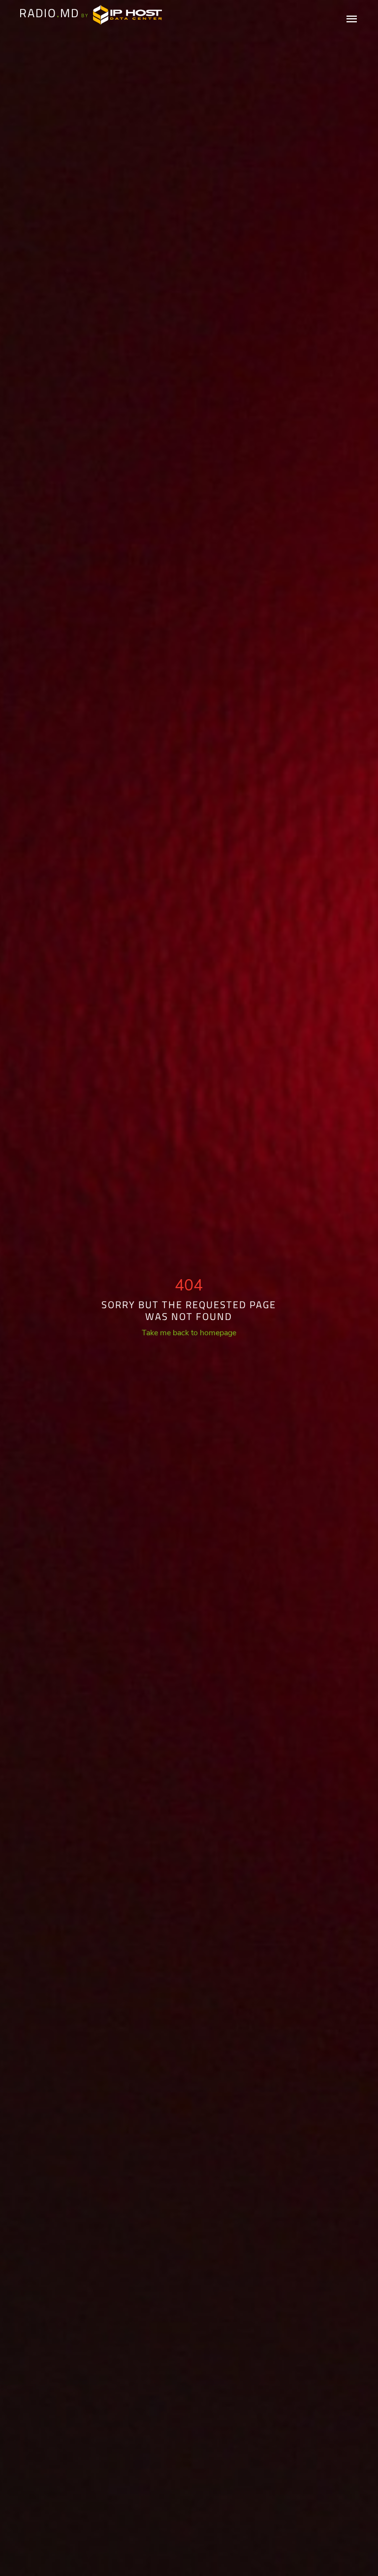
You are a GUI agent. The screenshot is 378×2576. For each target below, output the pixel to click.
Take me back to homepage (189, 1333)
